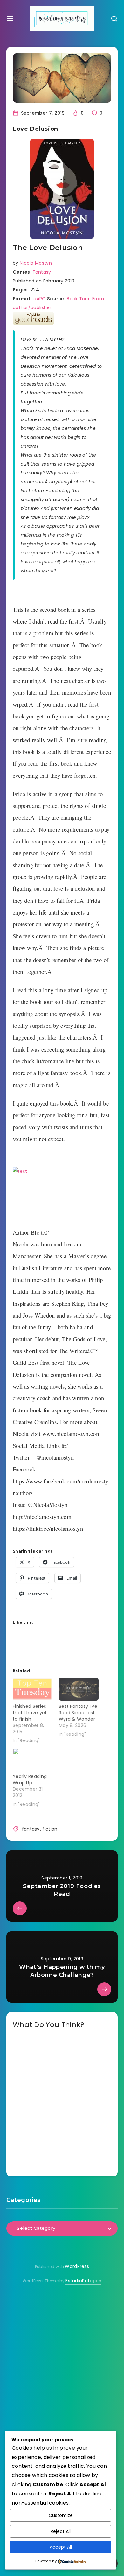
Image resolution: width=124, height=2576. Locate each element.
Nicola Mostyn (36, 263)
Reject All (61, 2531)
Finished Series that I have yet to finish (30, 1713)
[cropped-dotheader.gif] (62, 19)
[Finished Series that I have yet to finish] (33, 1689)
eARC (39, 299)
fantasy (31, 1829)
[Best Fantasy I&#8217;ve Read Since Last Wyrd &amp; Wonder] (79, 1689)
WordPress (77, 2266)
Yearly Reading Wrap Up (30, 1780)
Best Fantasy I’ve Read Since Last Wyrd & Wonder (78, 1713)
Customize (61, 2515)
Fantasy (42, 272)
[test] (62, 1186)
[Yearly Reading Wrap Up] (33, 1759)
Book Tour (78, 299)
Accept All (61, 2547)
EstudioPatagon (83, 2281)
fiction (50, 1829)
